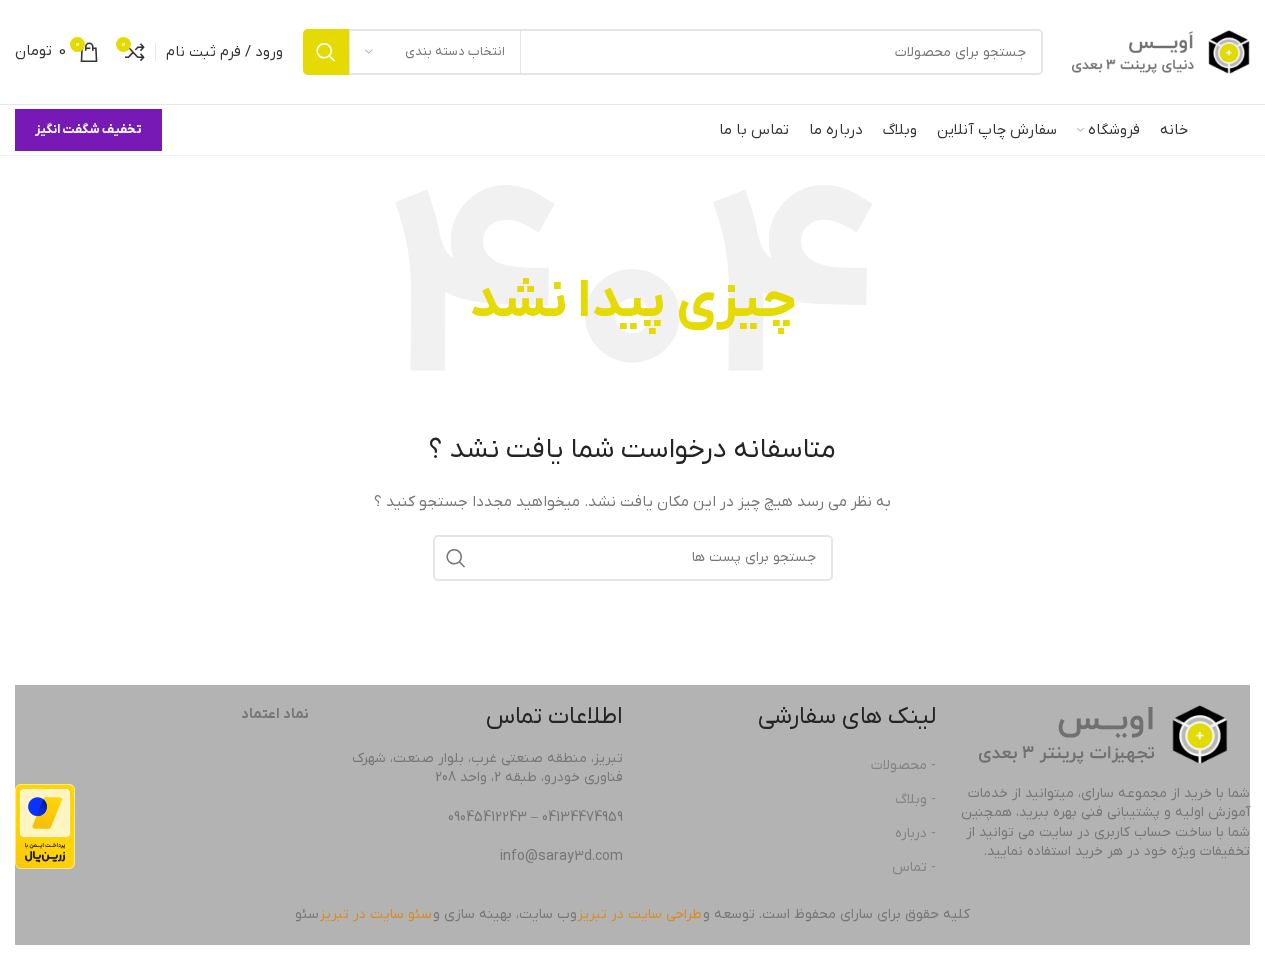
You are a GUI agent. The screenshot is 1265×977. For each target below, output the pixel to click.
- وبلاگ (915, 799)
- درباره (915, 833)
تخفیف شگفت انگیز (88, 129)
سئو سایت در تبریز (376, 914)
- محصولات (903, 765)
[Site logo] (1156, 51)
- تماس (914, 867)
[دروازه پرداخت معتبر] (45, 826)
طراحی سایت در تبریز (640, 914)
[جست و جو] (326, 52)
